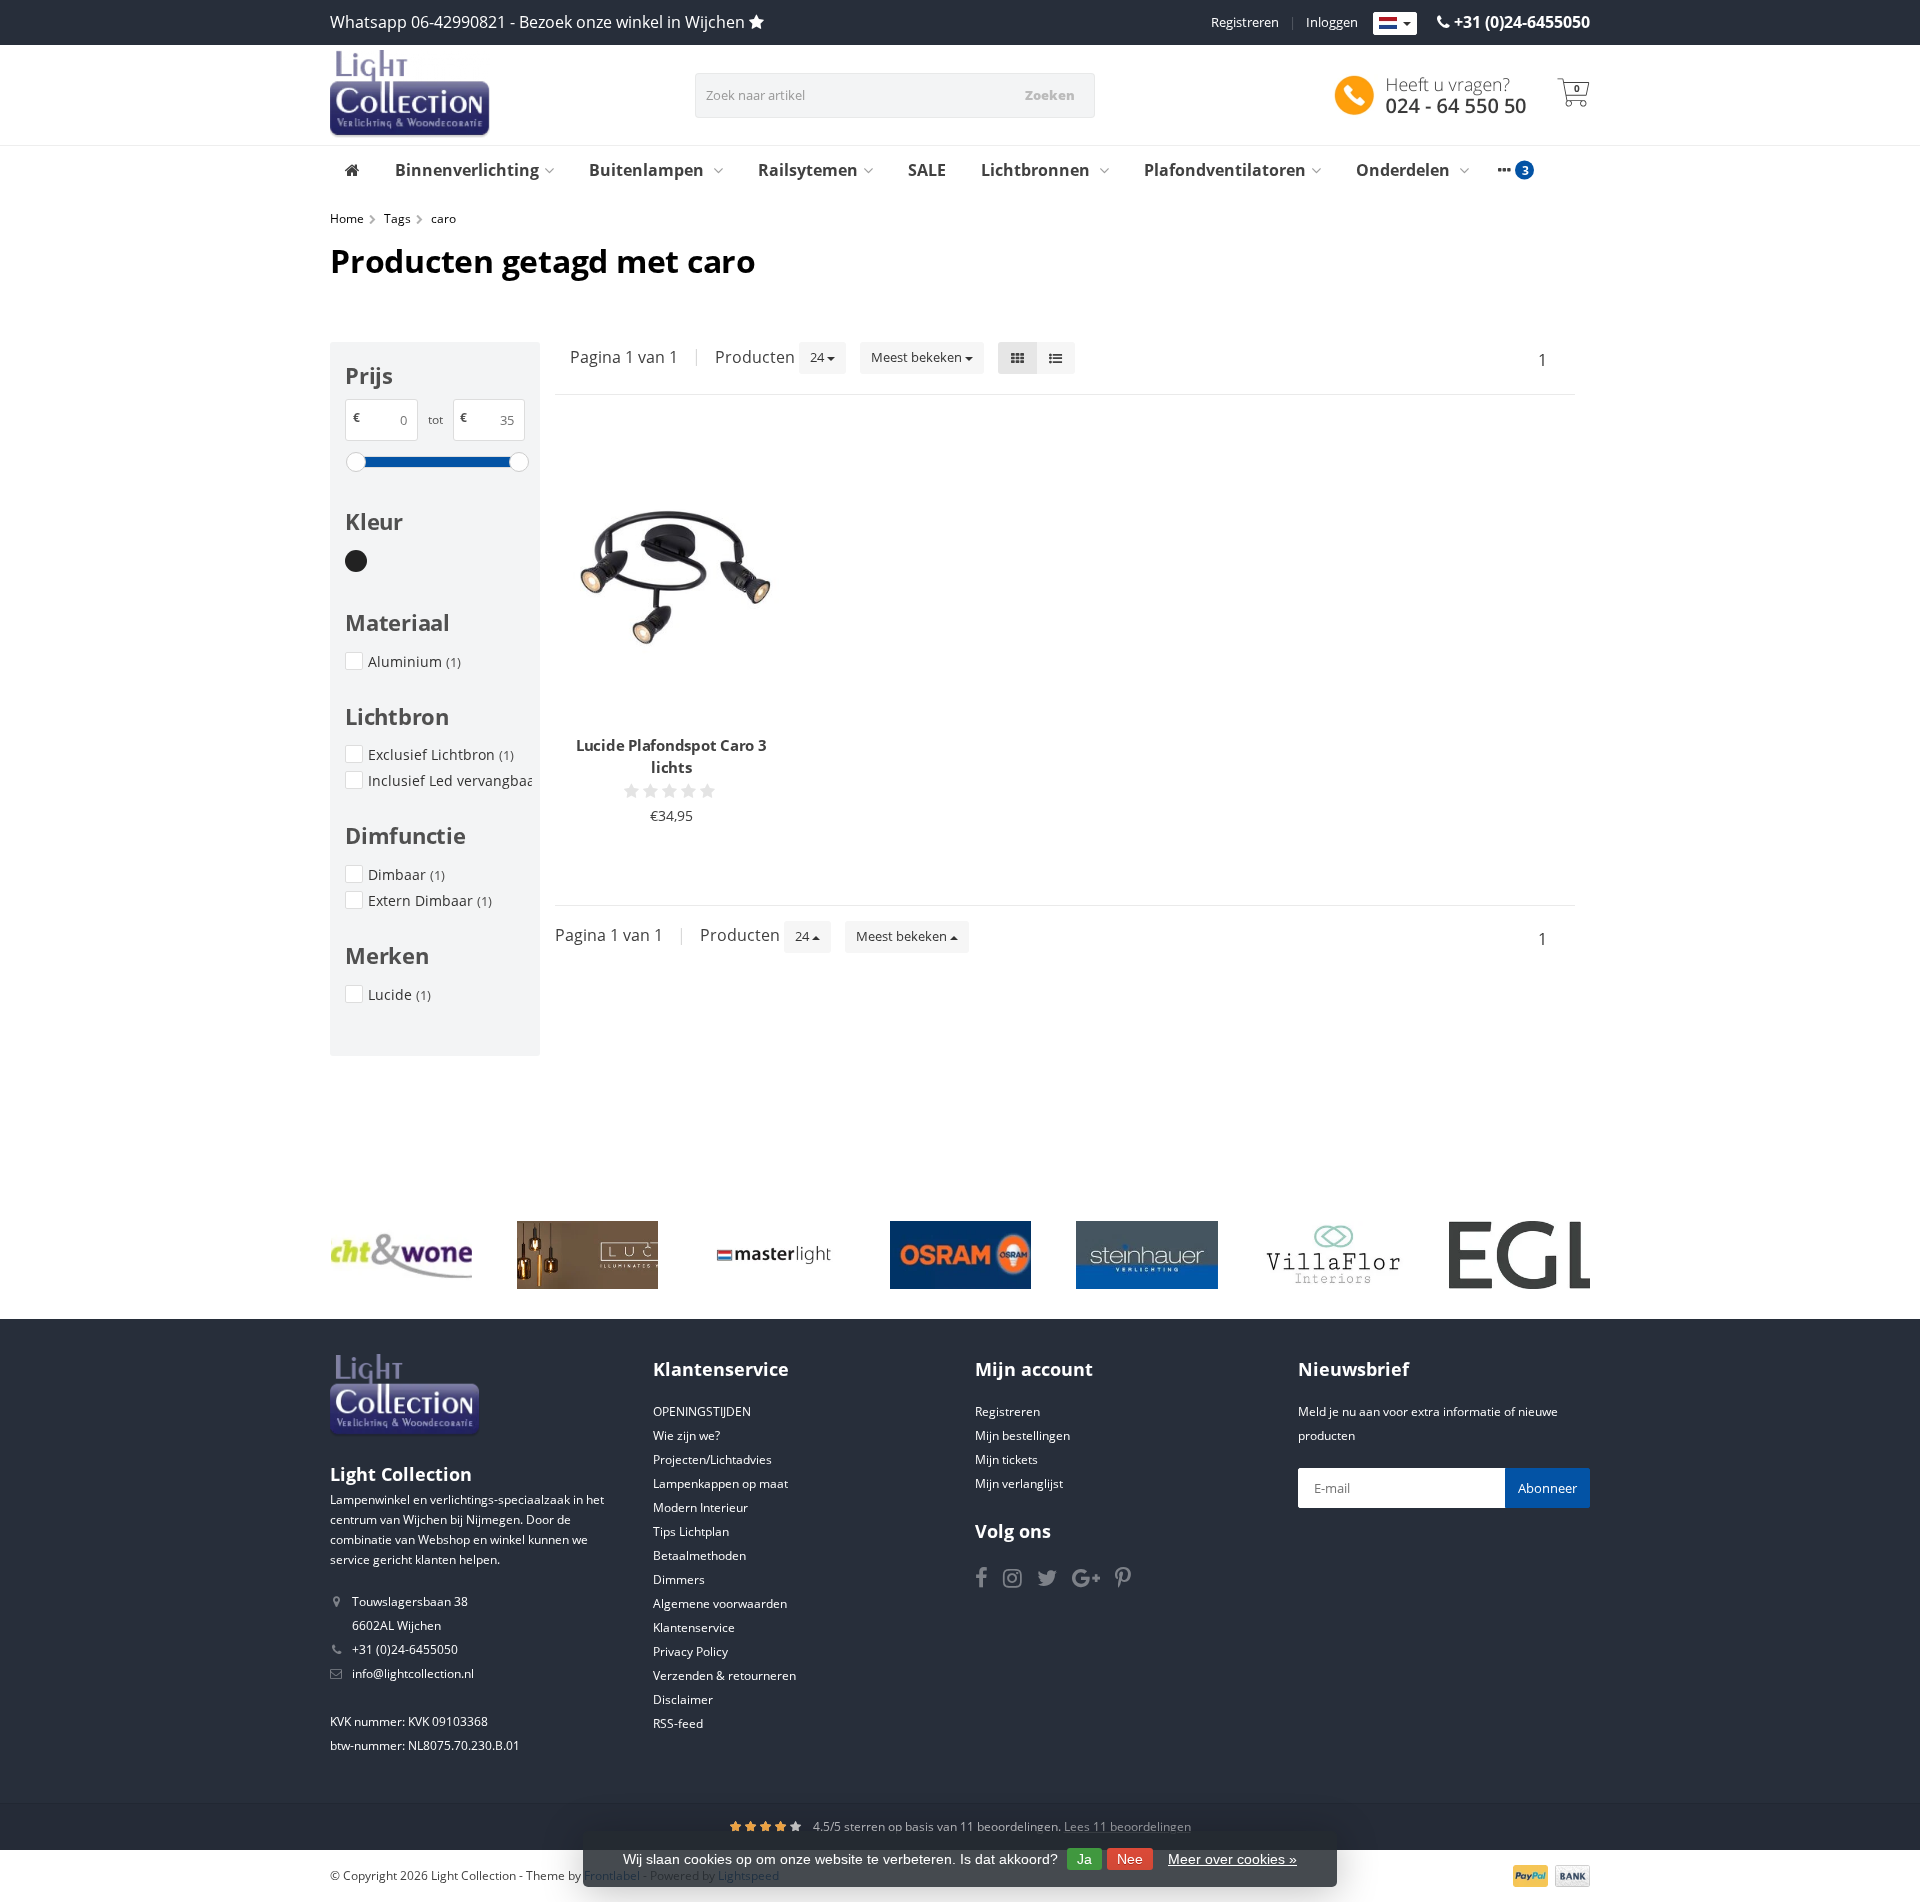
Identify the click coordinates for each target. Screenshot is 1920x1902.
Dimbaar (406, 874)
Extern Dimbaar (430, 900)
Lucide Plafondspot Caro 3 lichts (671, 756)
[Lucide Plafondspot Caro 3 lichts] (671, 577)
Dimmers (679, 1579)
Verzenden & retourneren (724, 1675)
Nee (1130, 1859)
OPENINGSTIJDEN (702, 1411)
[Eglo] (1519, 1255)
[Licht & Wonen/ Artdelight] (401, 1255)
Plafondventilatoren (1225, 170)
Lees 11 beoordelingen (1127, 1826)
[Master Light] (773, 1255)
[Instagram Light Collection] (1020, 1581)
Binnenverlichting (467, 170)
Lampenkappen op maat (720, 1483)
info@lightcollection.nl (413, 1673)
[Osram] (960, 1255)
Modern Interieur (700, 1507)
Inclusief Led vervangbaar (450, 780)
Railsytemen (808, 170)
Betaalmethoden (699, 1555)
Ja (1084, 1859)
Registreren (1245, 22)
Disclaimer (683, 1699)
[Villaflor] (1333, 1255)
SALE (927, 170)
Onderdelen (1405, 170)
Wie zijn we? (686, 1435)
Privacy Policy (690, 1651)
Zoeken (1050, 95)
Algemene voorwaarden (720, 1603)
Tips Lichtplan (691, 1531)
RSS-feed (678, 1723)
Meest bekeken (918, 357)
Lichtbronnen (1037, 170)
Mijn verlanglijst (1019, 1483)
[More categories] (1504, 170)
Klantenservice (694, 1627)
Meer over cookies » (1232, 1859)
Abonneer (1547, 1488)
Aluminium (414, 661)
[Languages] (1395, 24)
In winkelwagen (662, 854)
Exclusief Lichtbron (441, 754)
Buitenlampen (648, 170)
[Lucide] (587, 1255)
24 (818, 357)
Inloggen (1332, 22)
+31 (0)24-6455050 (1522, 22)
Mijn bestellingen (1022, 1435)
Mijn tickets (1006, 1459)
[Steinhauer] (1146, 1255)
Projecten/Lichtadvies (712, 1459)
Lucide (399, 994)
